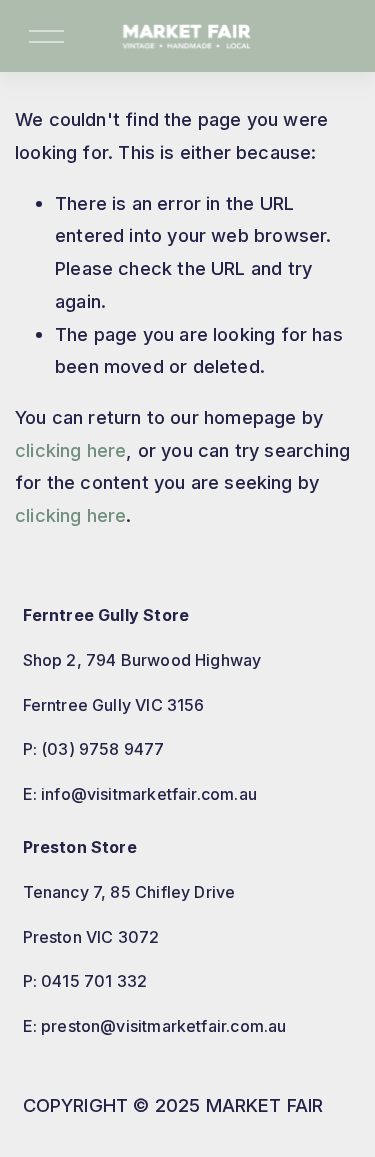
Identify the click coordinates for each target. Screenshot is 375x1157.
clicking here (70, 450)
